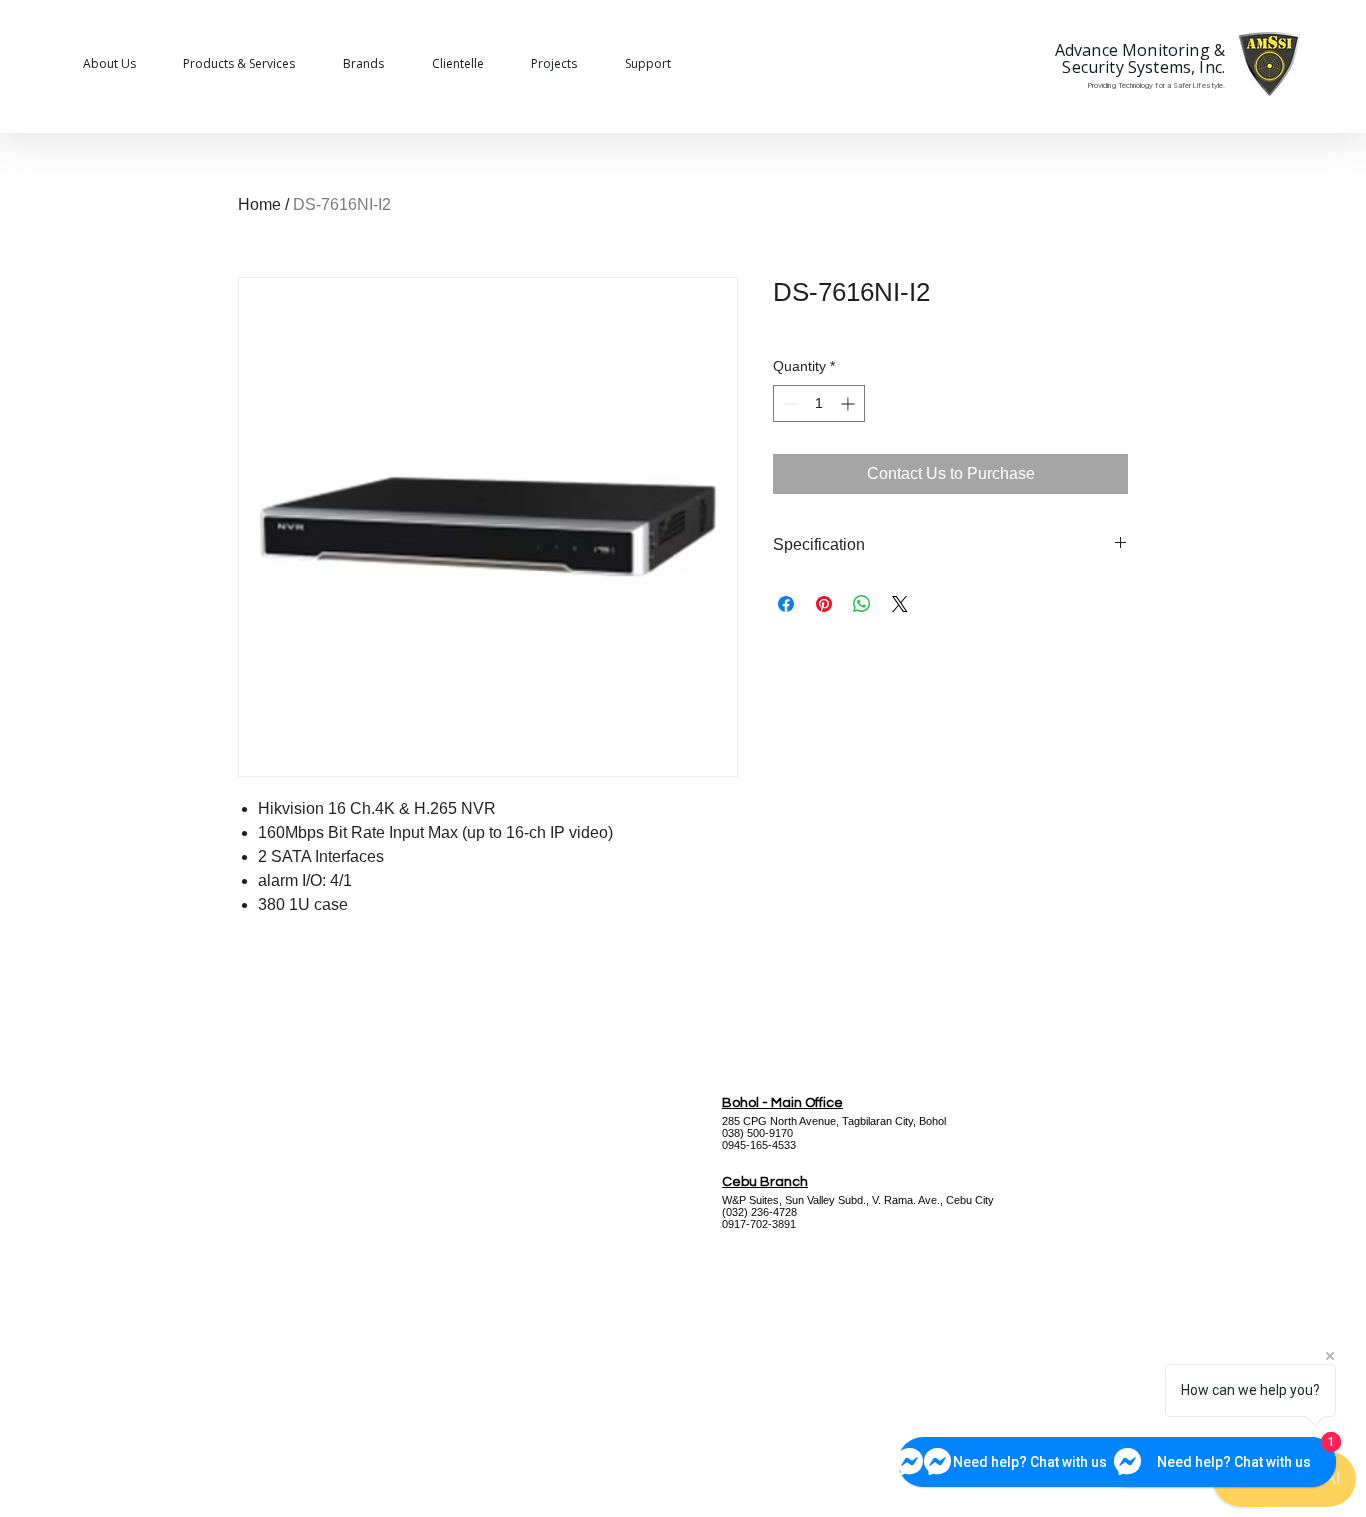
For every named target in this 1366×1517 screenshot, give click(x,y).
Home (259, 204)
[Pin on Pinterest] (824, 604)
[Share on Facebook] (786, 604)
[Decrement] (788, 403)
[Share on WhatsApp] (862, 604)
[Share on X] (900, 604)
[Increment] (849, 403)
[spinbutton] (819, 403)
